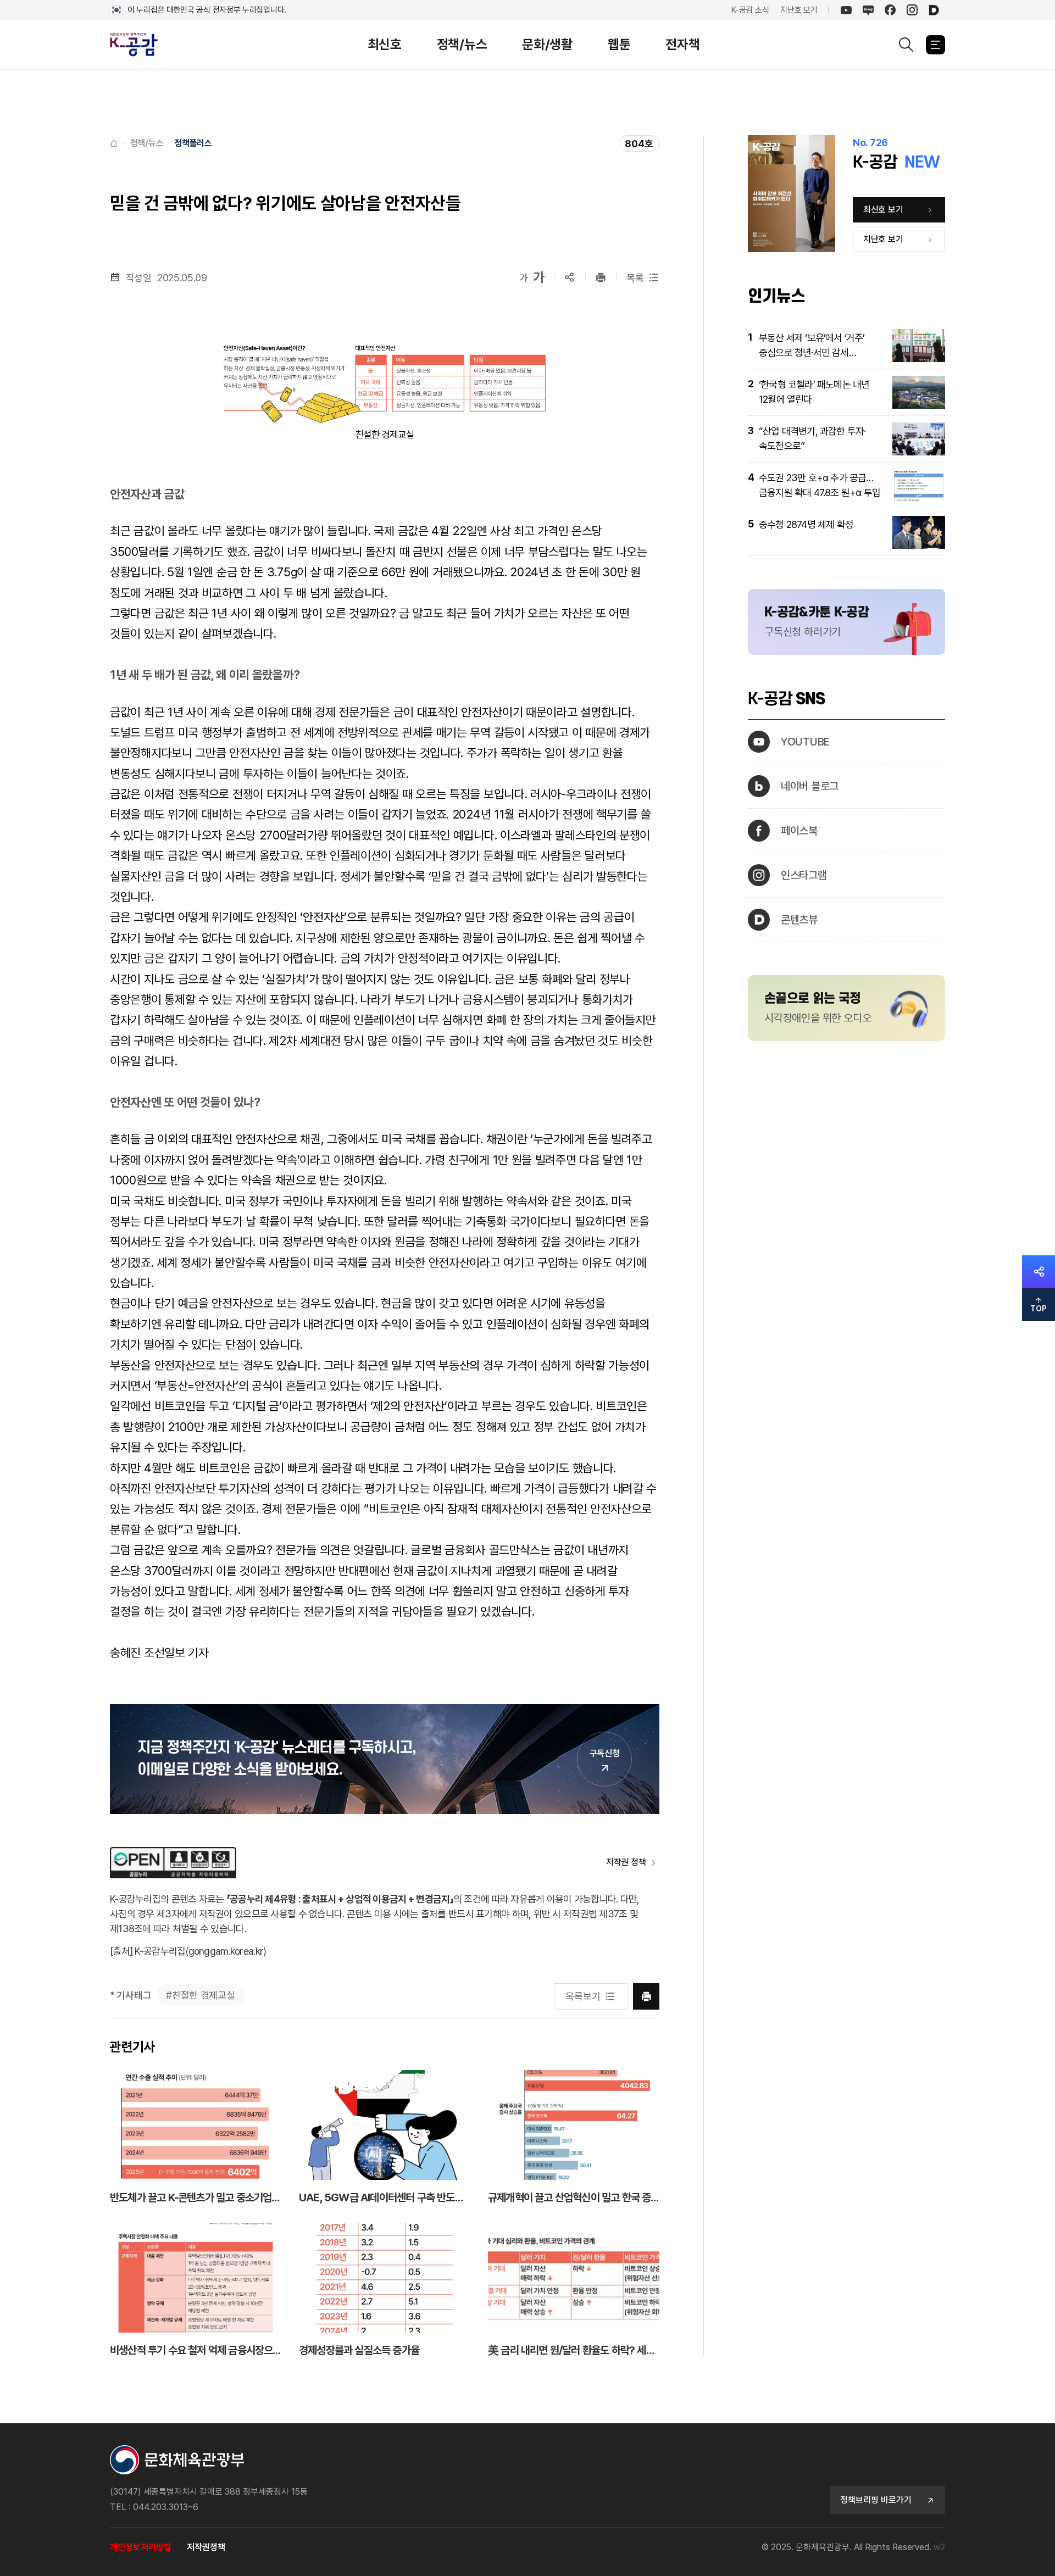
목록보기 (583, 1996)
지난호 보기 (799, 10)
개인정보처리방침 (141, 2547)
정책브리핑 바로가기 (876, 2500)
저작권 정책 (626, 1862)
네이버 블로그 (810, 786)
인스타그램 (804, 875)
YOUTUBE (805, 742)
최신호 (385, 44)
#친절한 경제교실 (200, 1995)
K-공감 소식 (750, 10)
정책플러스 (193, 143)
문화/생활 (547, 44)
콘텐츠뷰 (799, 920)
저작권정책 (206, 2547)
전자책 (682, 44)
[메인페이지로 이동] (140, 45)
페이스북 (799, 831)
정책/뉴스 (462, 44)
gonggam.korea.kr (226, 1951)
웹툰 (619, 44)
